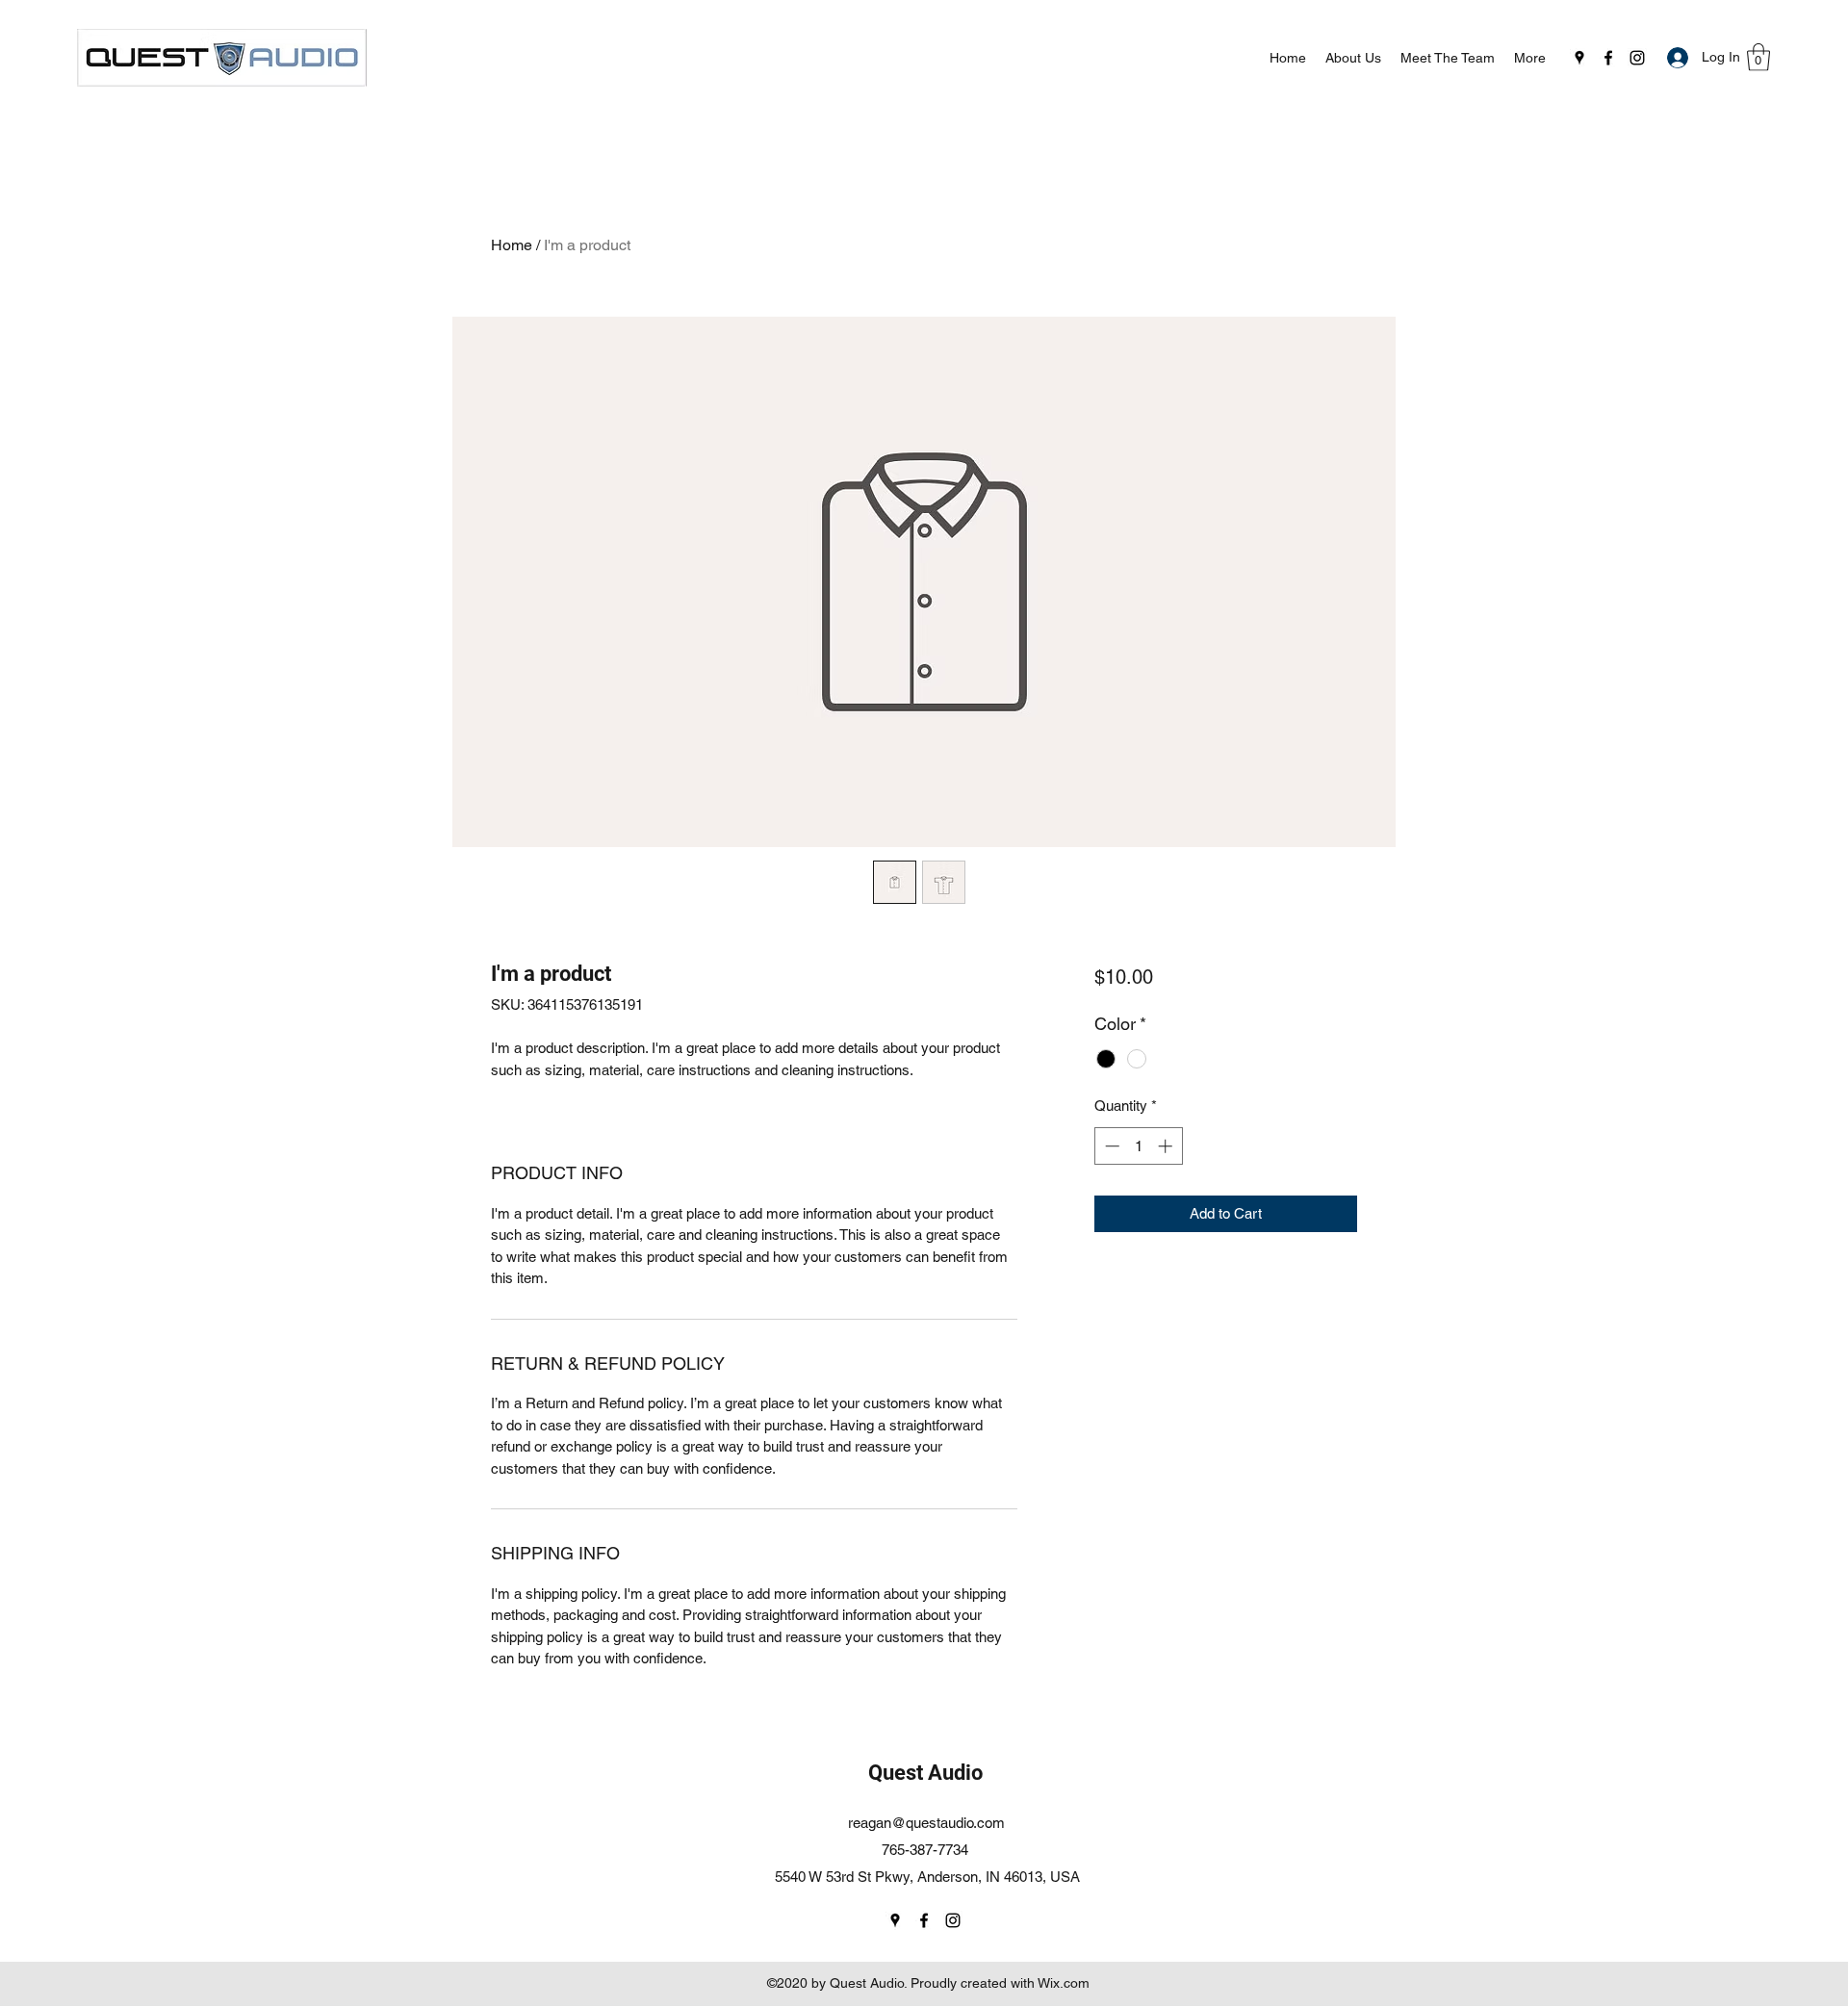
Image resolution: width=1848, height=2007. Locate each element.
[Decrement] (1110, 1146)
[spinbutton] (1138, 1146)
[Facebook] (1608, 58)
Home (512, 245)
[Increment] (1167, 1146)
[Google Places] (1579, 58)
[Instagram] (1637, 58)
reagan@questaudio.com (926, 1823)
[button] (1758, 57)
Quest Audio (925, 1773)
